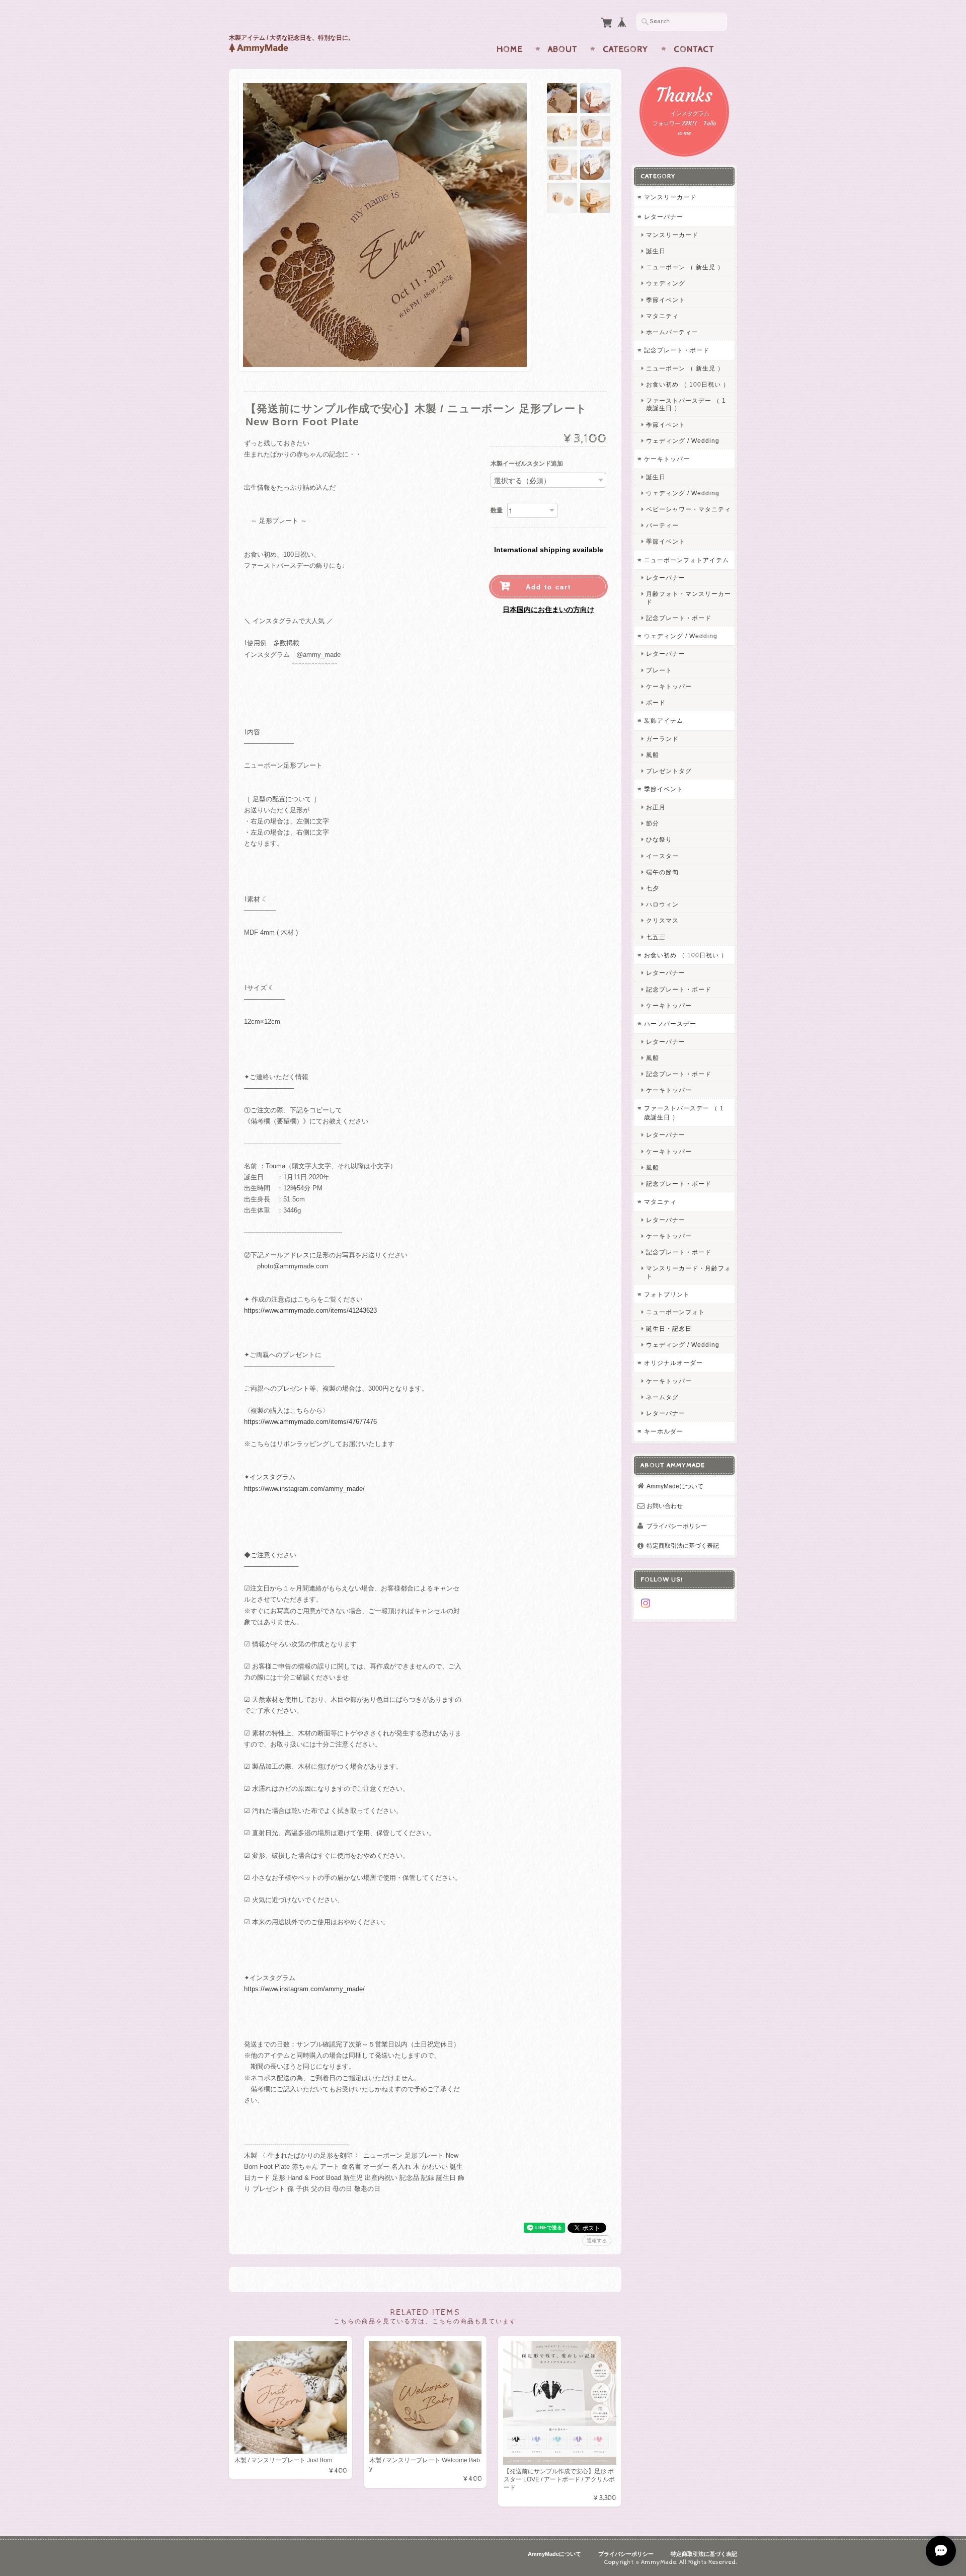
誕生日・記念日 (669, 1329)
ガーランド (662, 739)
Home (510, 49)
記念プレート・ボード (677, 350)
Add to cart (548, 587)
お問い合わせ (665, 1506)
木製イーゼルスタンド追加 (527, 464)
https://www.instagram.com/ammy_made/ (304, 1489)
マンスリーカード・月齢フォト (689, 1272)
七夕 (653, 888)
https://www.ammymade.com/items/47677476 (310, 1422)
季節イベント (666, 300)
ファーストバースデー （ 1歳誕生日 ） (686, 404)
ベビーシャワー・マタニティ (689, 509)
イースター (662, 856)
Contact (694, 49)
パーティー (662, 525)
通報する (597, 2241)
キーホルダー (664, 1431)
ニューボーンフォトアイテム (687, 560)
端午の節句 (662, 872)
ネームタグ (662, 1397)
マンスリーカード (670, 197)
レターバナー (664, 217)
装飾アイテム (664, 721)
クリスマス (662, 920)
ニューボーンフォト (675, 1312)
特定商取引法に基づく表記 (683, 1545)
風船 (653, 755)
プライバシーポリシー (677, 1526)
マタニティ (662, 316)
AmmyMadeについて (675, 1486)
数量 (497, 510)
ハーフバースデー (670, 1024)
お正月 (656, 807)
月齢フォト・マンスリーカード (689, 597)
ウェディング (666, 283)
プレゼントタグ (669, 771)
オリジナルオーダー (673, 1363)
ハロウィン (662, 904)
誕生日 (656, 251)
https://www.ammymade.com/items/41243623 (310, 1310)
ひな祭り (659, 839)
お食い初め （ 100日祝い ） (688, 384)
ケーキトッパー (667, 459)
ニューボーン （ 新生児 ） (685, 267)
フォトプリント (667, 1294)
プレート (659, 670)
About (563, 49)
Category (626, 49)
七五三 (656, 937)
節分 (653, 823)
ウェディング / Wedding (683, 441)
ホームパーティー (672, 332)
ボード (656, 702)
